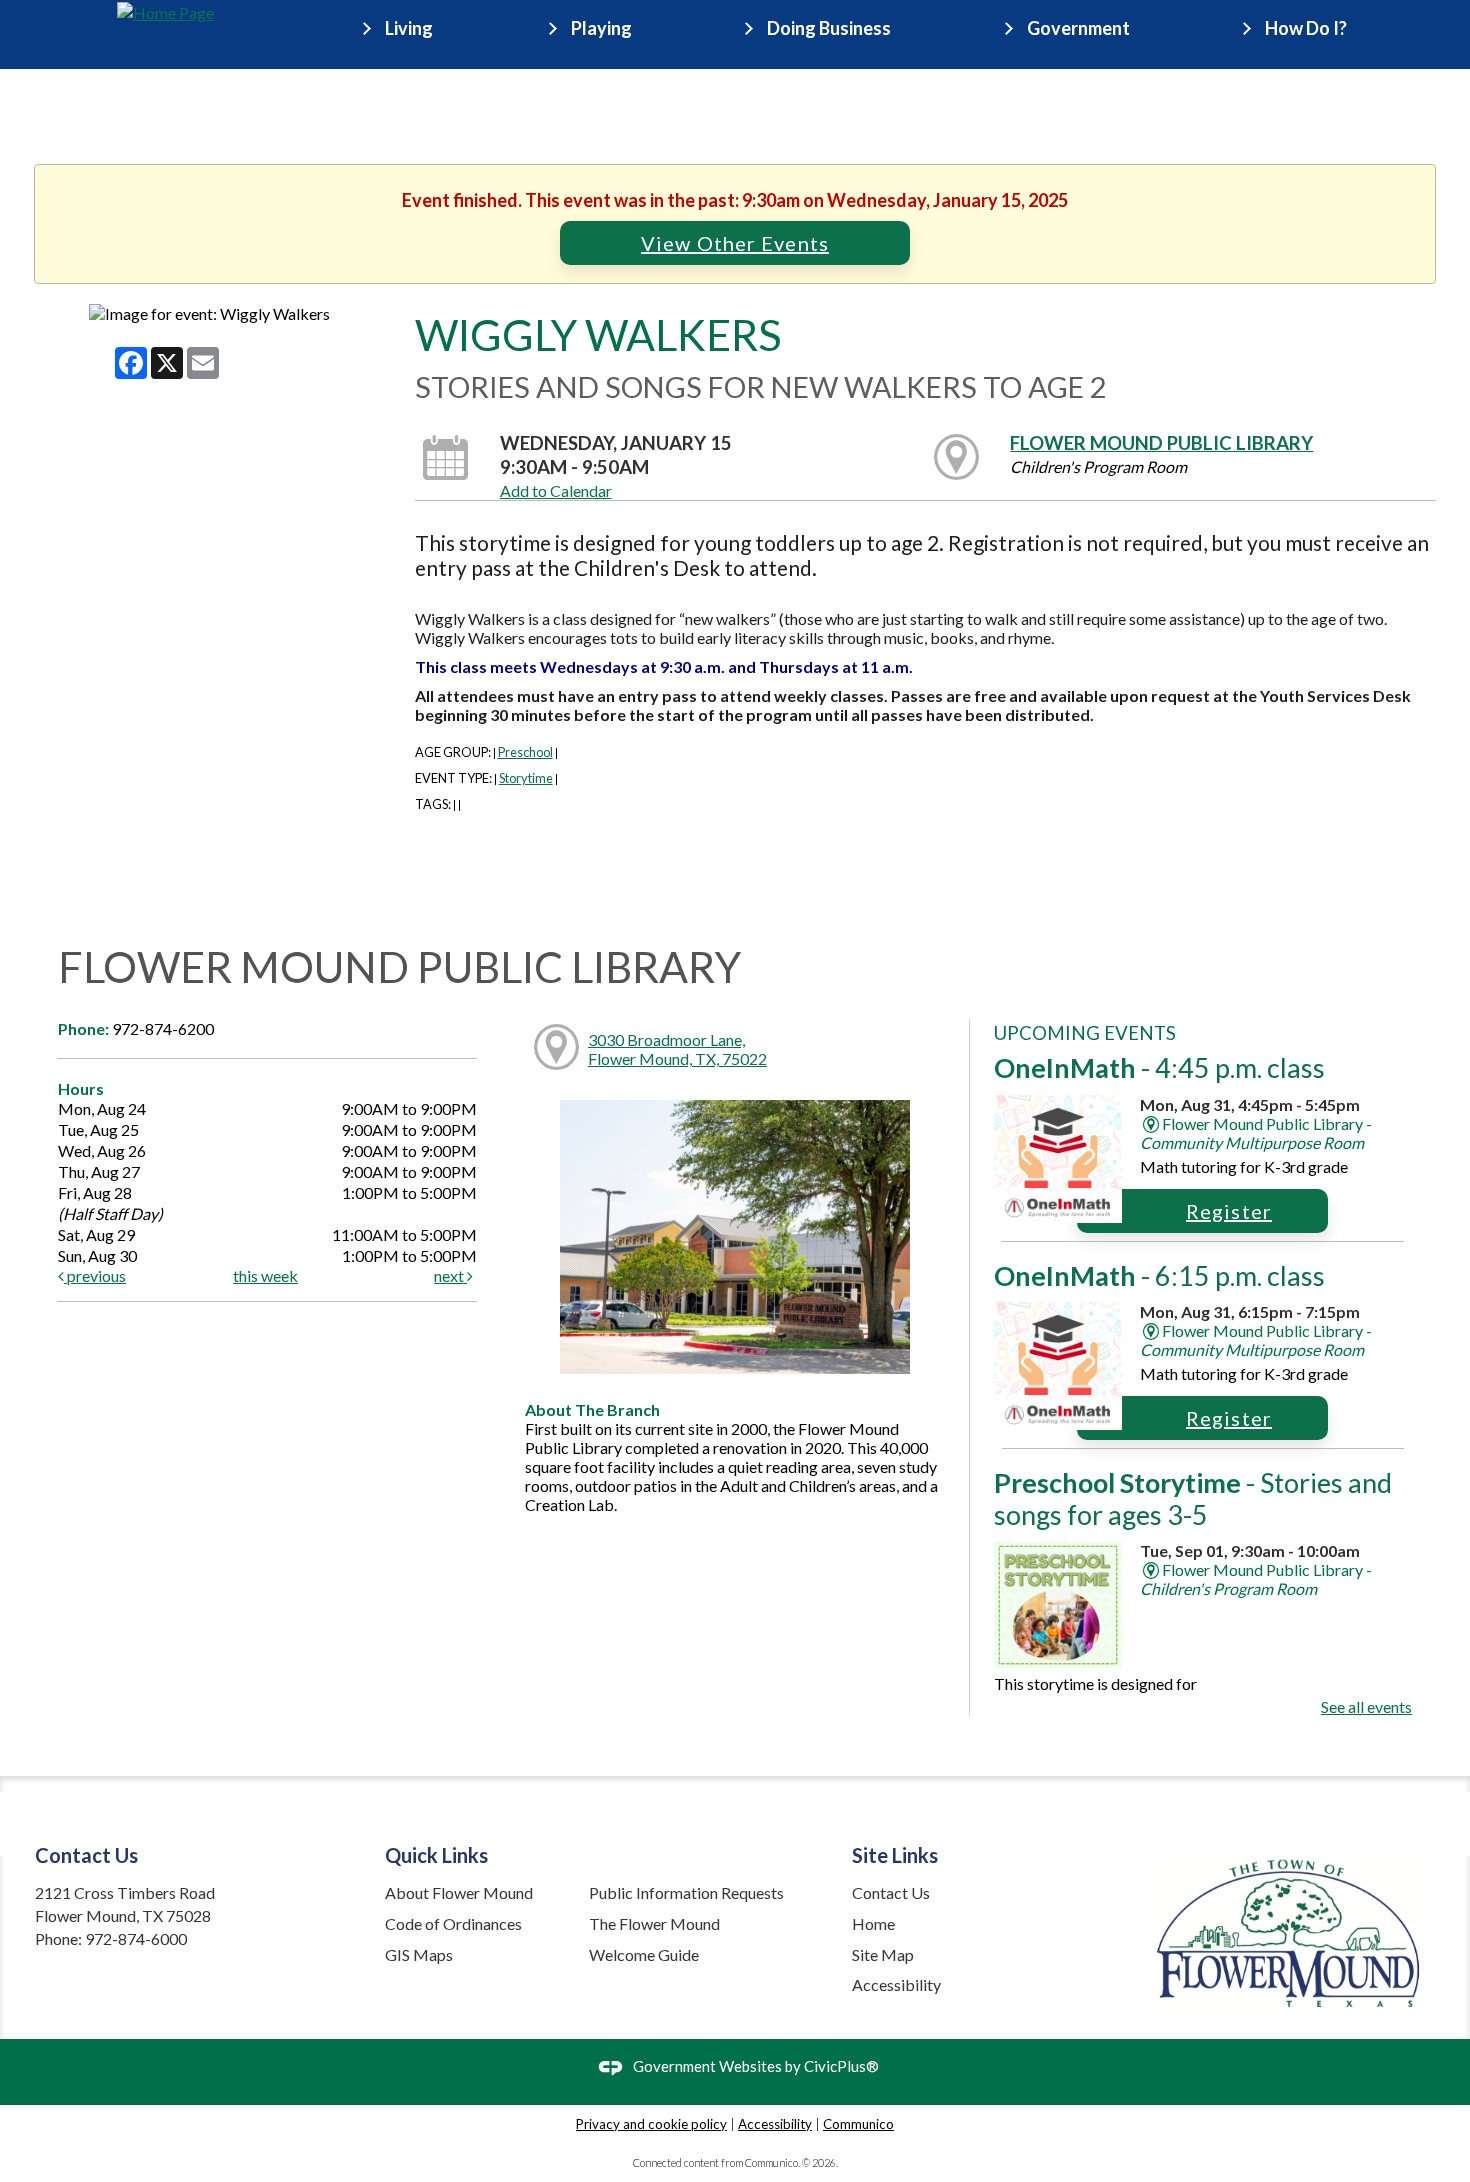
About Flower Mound (459, 1892)
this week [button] (265, 1275)
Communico (858, 2124)
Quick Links (436, 1855)
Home (873, 1923)
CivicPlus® (841, 2066)
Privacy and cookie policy (651, 2124)
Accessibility (896, 1984)
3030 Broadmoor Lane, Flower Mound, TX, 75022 (677, 1049)
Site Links (895, 1855)
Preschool (525, 752)
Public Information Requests (686, 1892)
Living (409, 28)
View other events (735, 243)
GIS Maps (419, 1954)
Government (1078, 28)
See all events (1366, 1706)
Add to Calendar (556, 490)
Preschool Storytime (1193, 1498)
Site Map (883, 1954)
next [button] (450, 1275)
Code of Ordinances (453, 1923)
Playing (601, 28)
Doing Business (829, 28)
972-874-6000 (136, 1938)
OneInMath (1159, 1067)
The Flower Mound (654, 1923)
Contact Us (891, 1892)
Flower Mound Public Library (1161, 443)
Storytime (526, 778)
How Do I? (1306, 28)
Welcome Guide (644, 1954)
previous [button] (95, 1275)
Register (1229, 1211)
